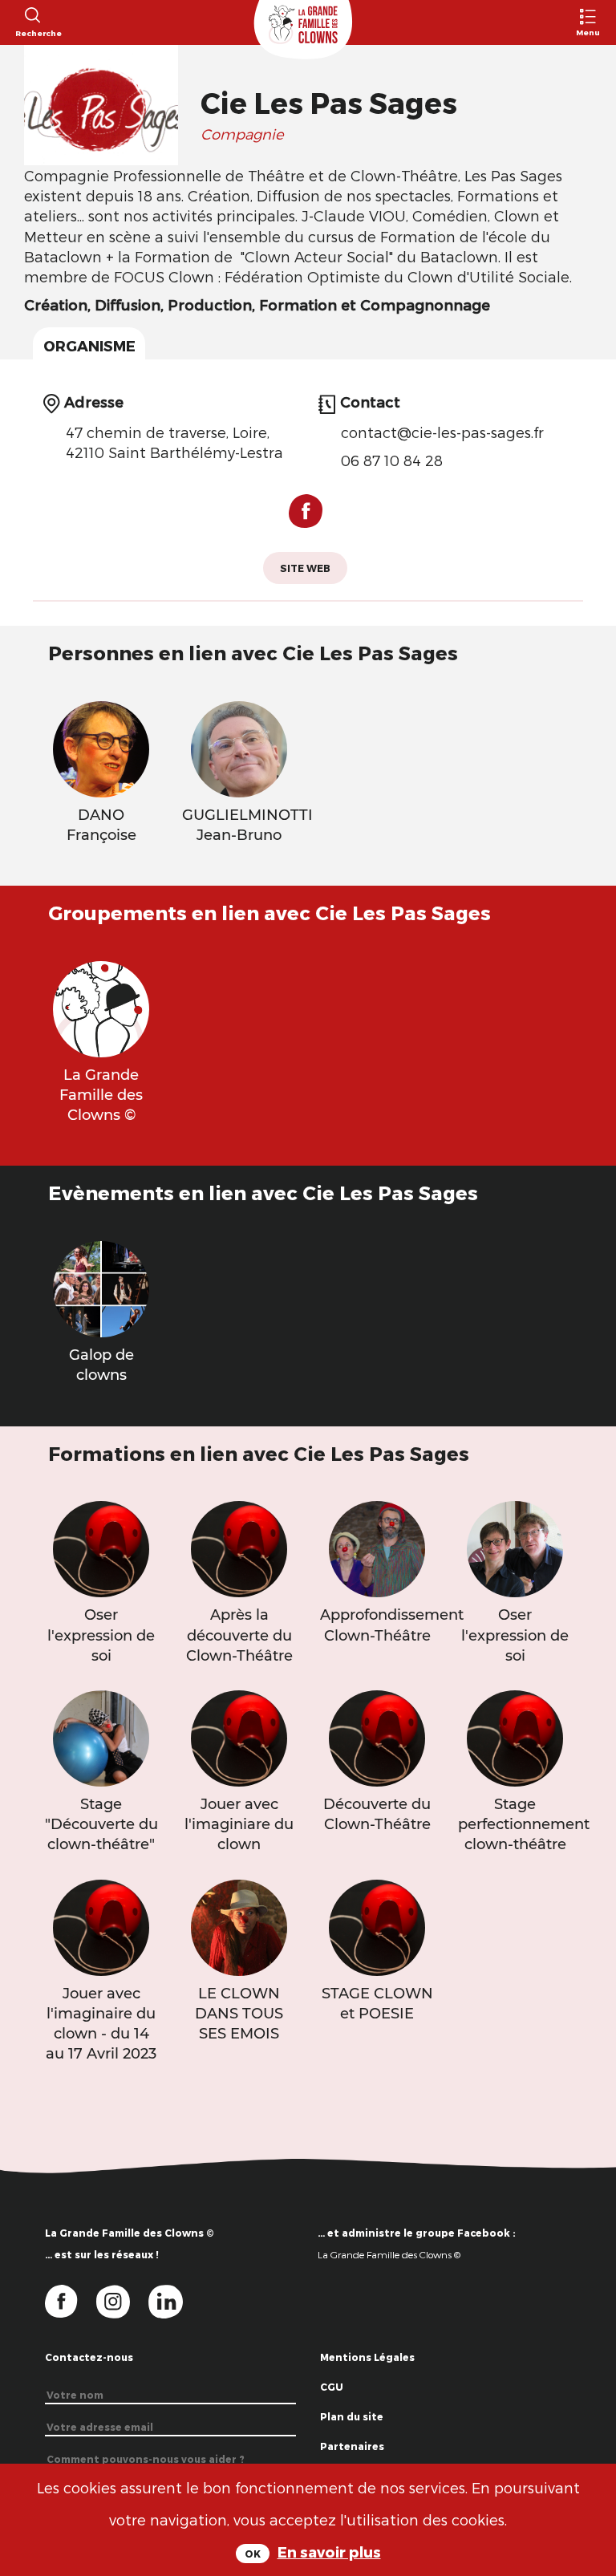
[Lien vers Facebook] (306, 517)
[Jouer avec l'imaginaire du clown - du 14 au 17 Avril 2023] (101, 1925)
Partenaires (352, 2446)
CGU (332, 2387)
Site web (305, 568)
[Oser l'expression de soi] (101, 1547)
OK (253, 2554)
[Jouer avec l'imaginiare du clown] (239, 1736)
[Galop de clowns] (101, 1287)
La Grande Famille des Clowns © (389, 2254)
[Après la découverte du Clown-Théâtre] (239, 1547)
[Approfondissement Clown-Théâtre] (377, 1547)
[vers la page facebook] (71, 2301)
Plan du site (352, 2416)
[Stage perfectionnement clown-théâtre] (515, 1736)
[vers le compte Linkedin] (174, 2301)
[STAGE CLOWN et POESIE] (377, 1925)
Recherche (32, 33)
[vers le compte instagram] (123, 2301)
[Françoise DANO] (101, 746)
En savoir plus (329, 2552)
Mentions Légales (367, 2357)
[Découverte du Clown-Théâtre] (377, 1736)
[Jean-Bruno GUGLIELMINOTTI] (239, 746)
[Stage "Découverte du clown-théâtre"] (101, 1736)
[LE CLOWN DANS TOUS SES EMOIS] (239, 1925)
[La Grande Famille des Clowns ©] (101, 1007)
